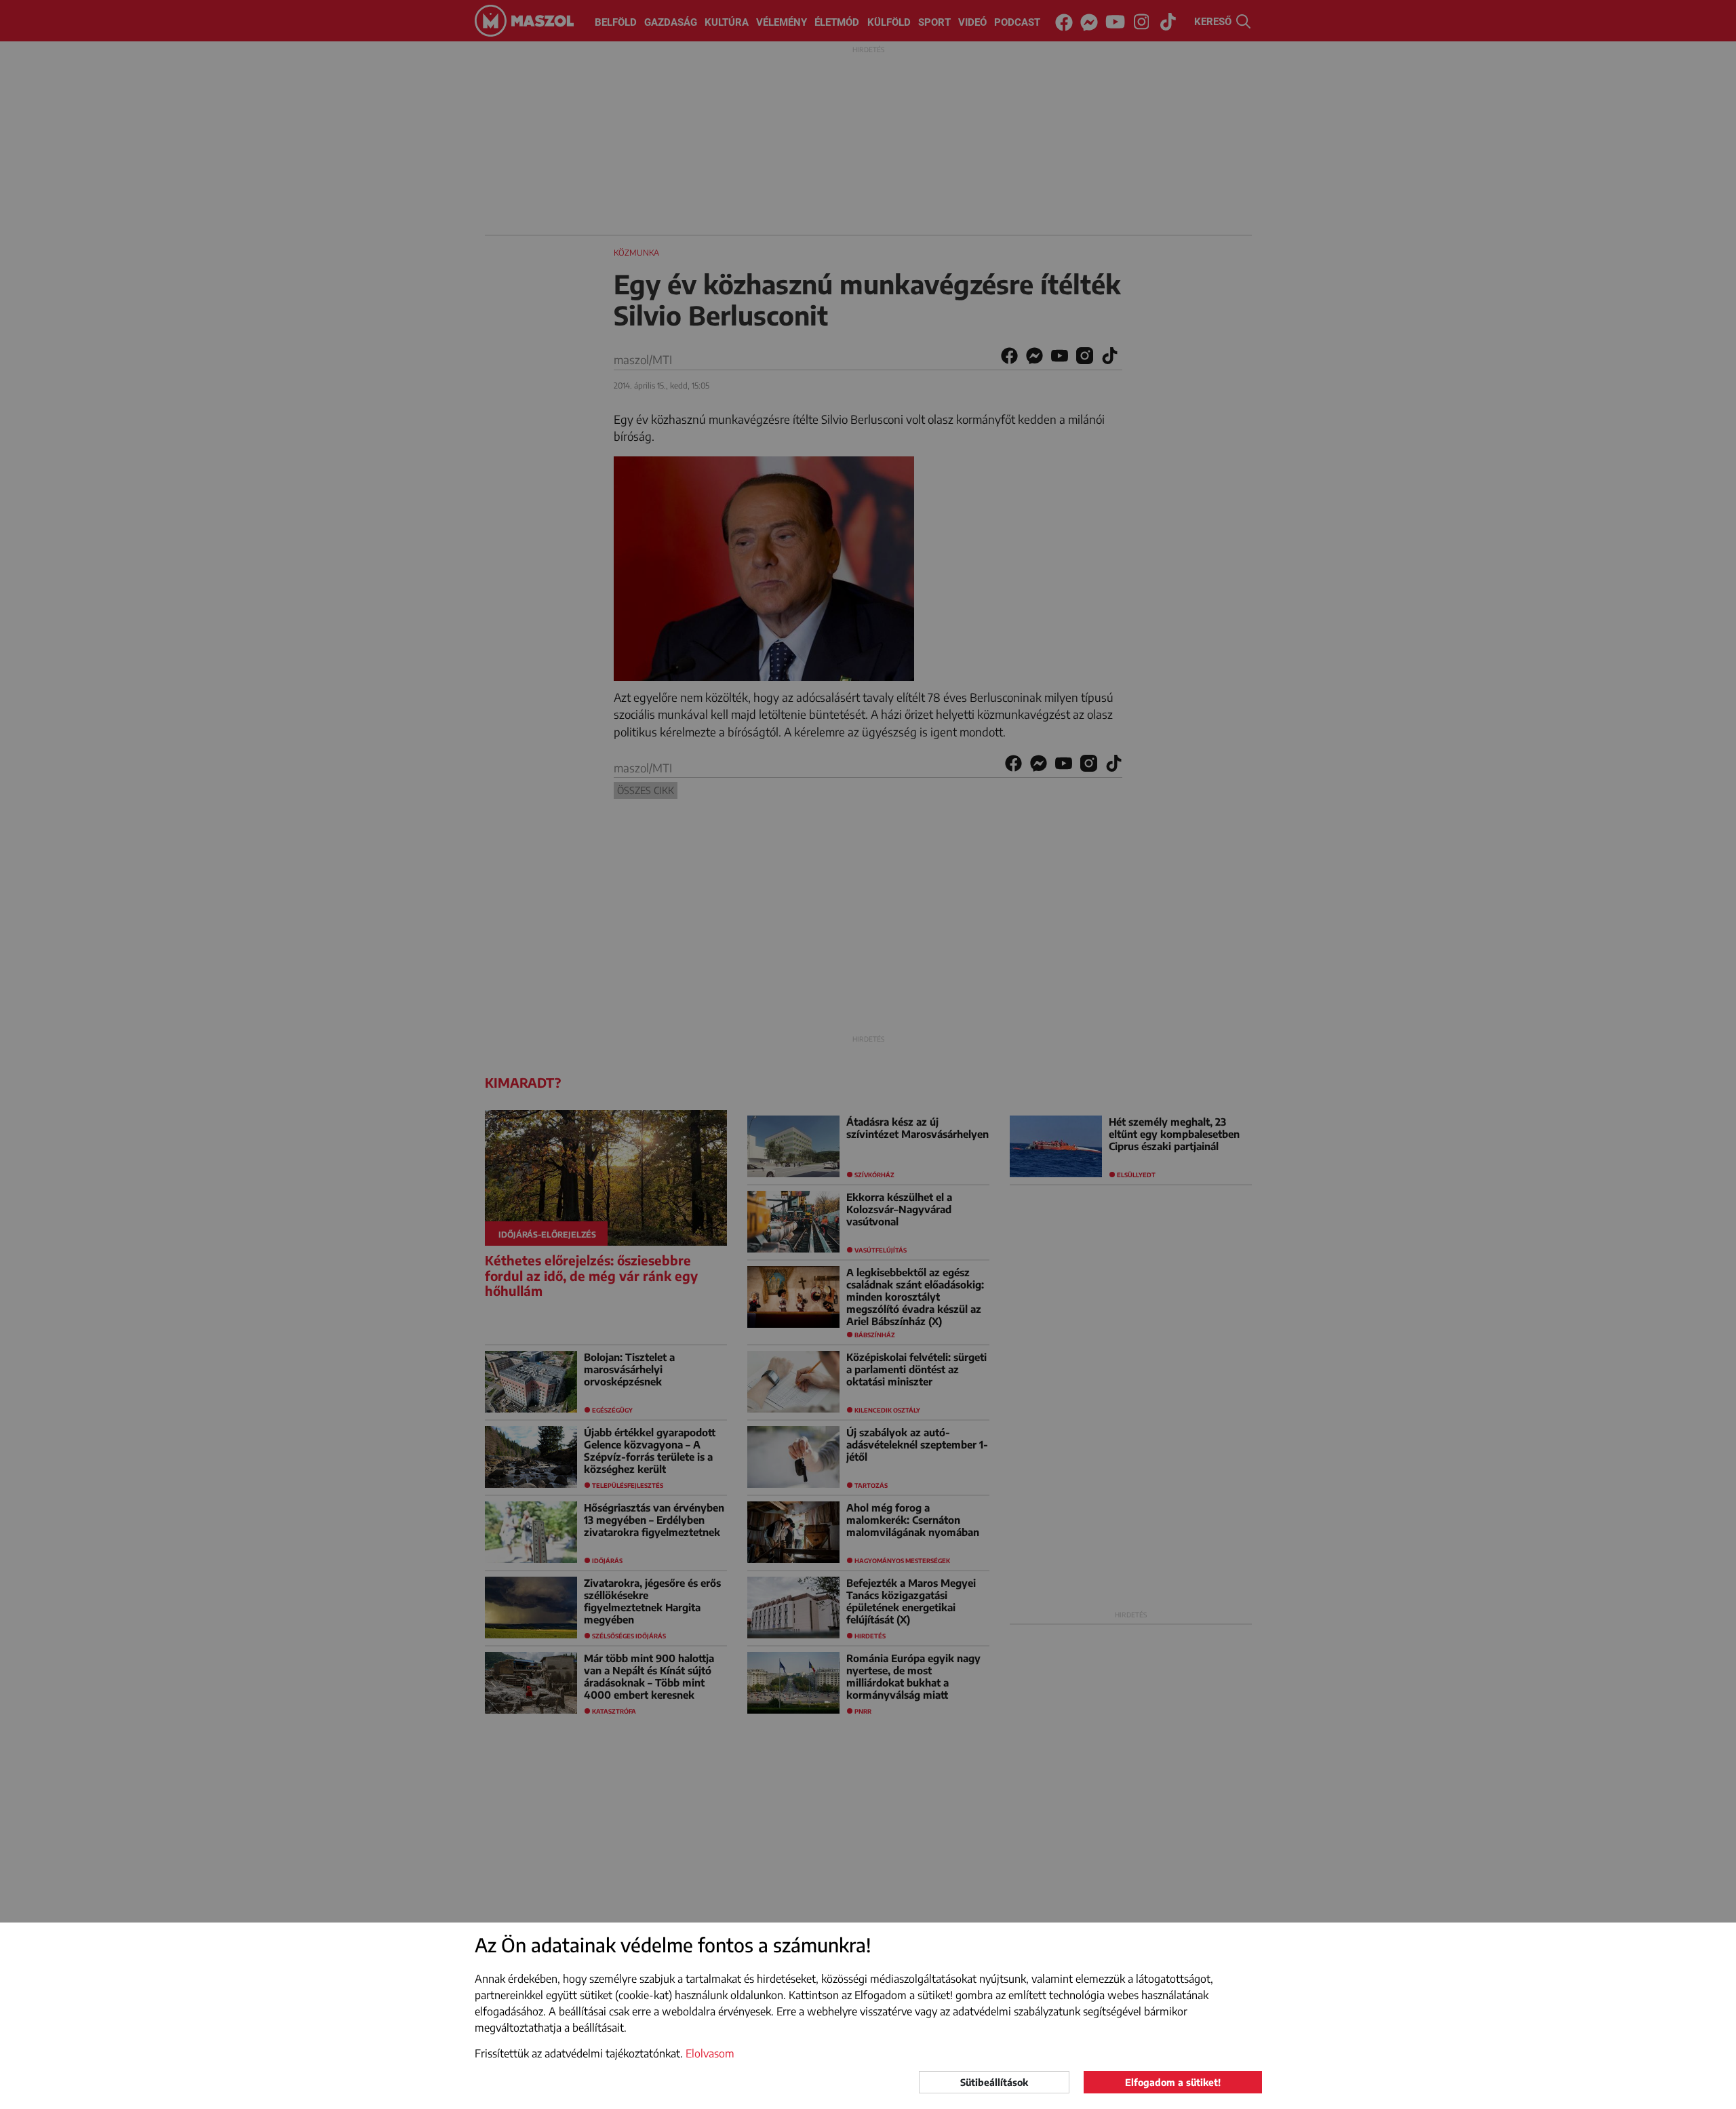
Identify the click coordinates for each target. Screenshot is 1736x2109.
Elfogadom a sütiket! (1173, 2082)
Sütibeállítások (994, 2082)
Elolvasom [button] (710, 2053)
